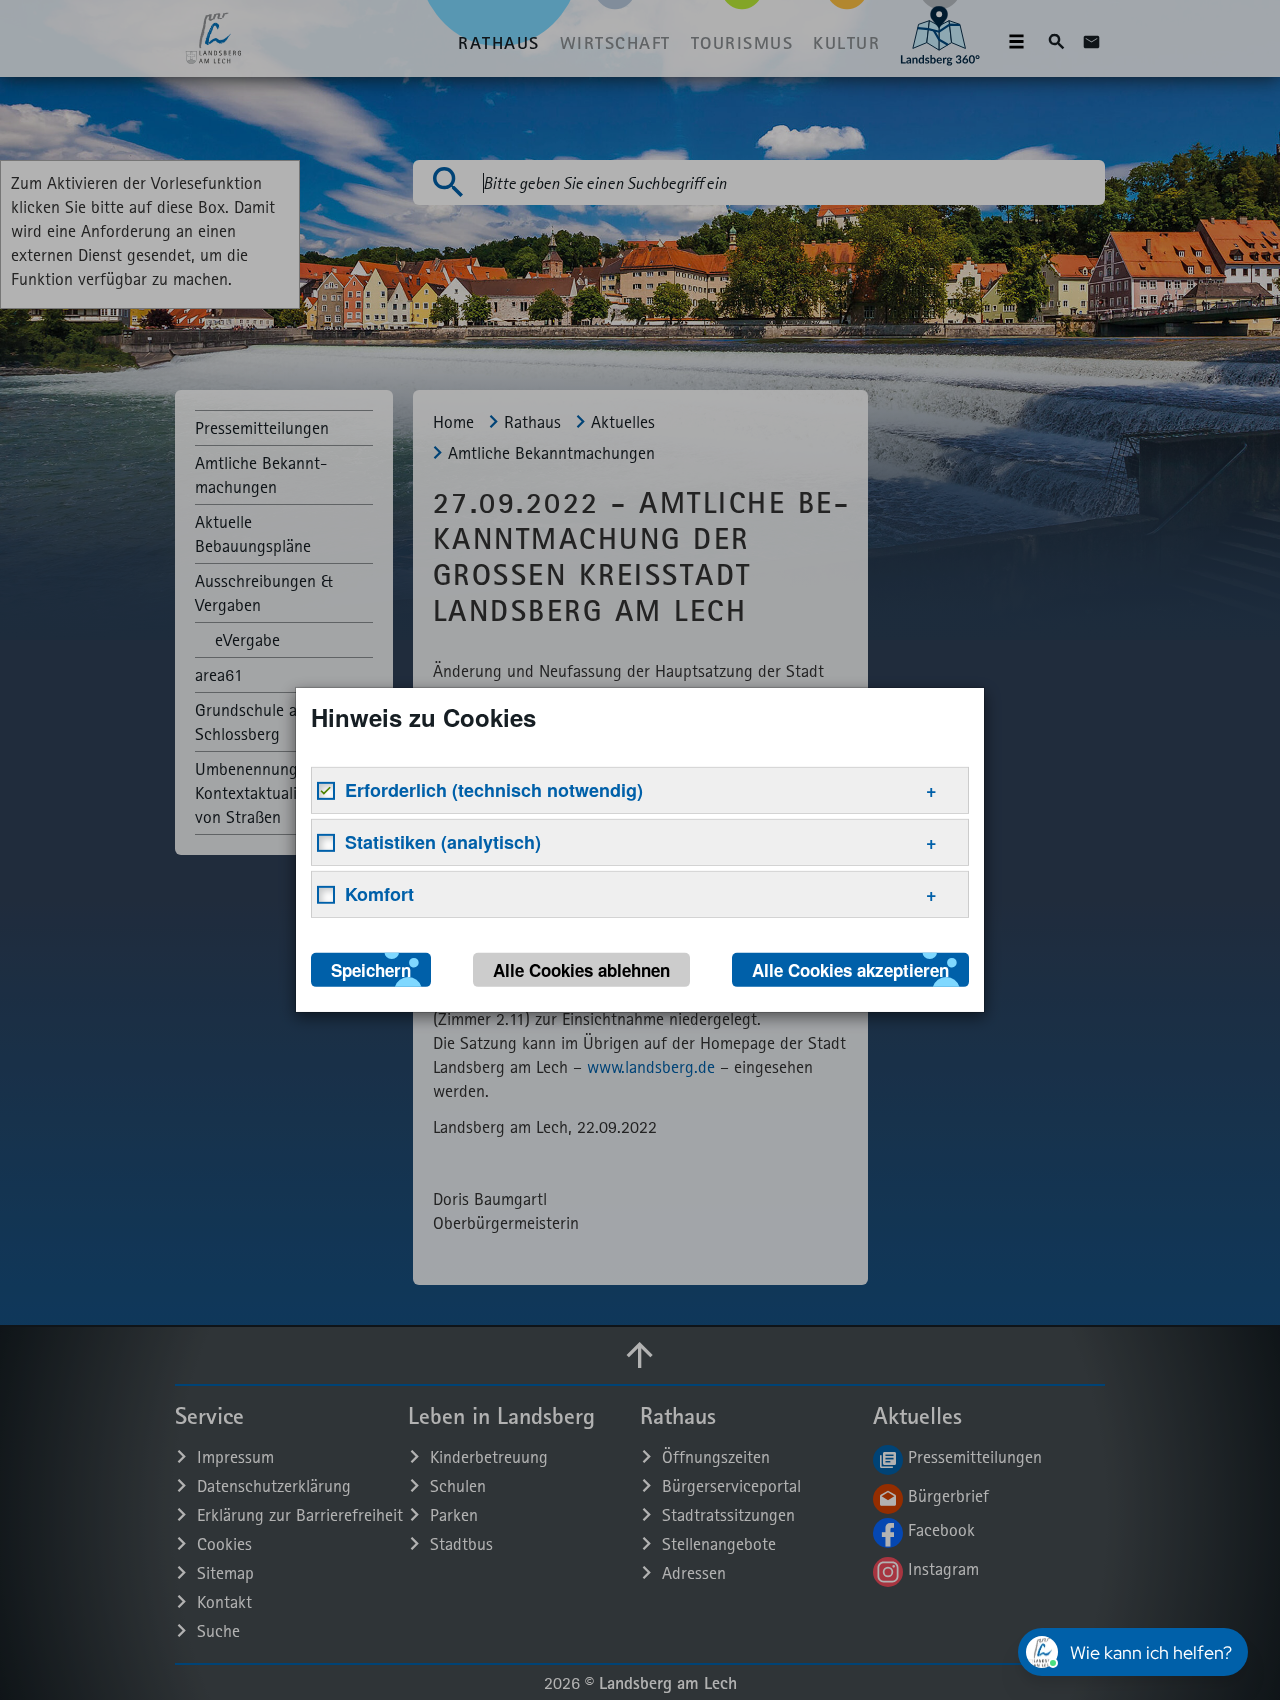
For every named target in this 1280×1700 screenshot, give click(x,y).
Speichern (371, 970)
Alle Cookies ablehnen (581, 970)
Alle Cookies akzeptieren (850, 970)
